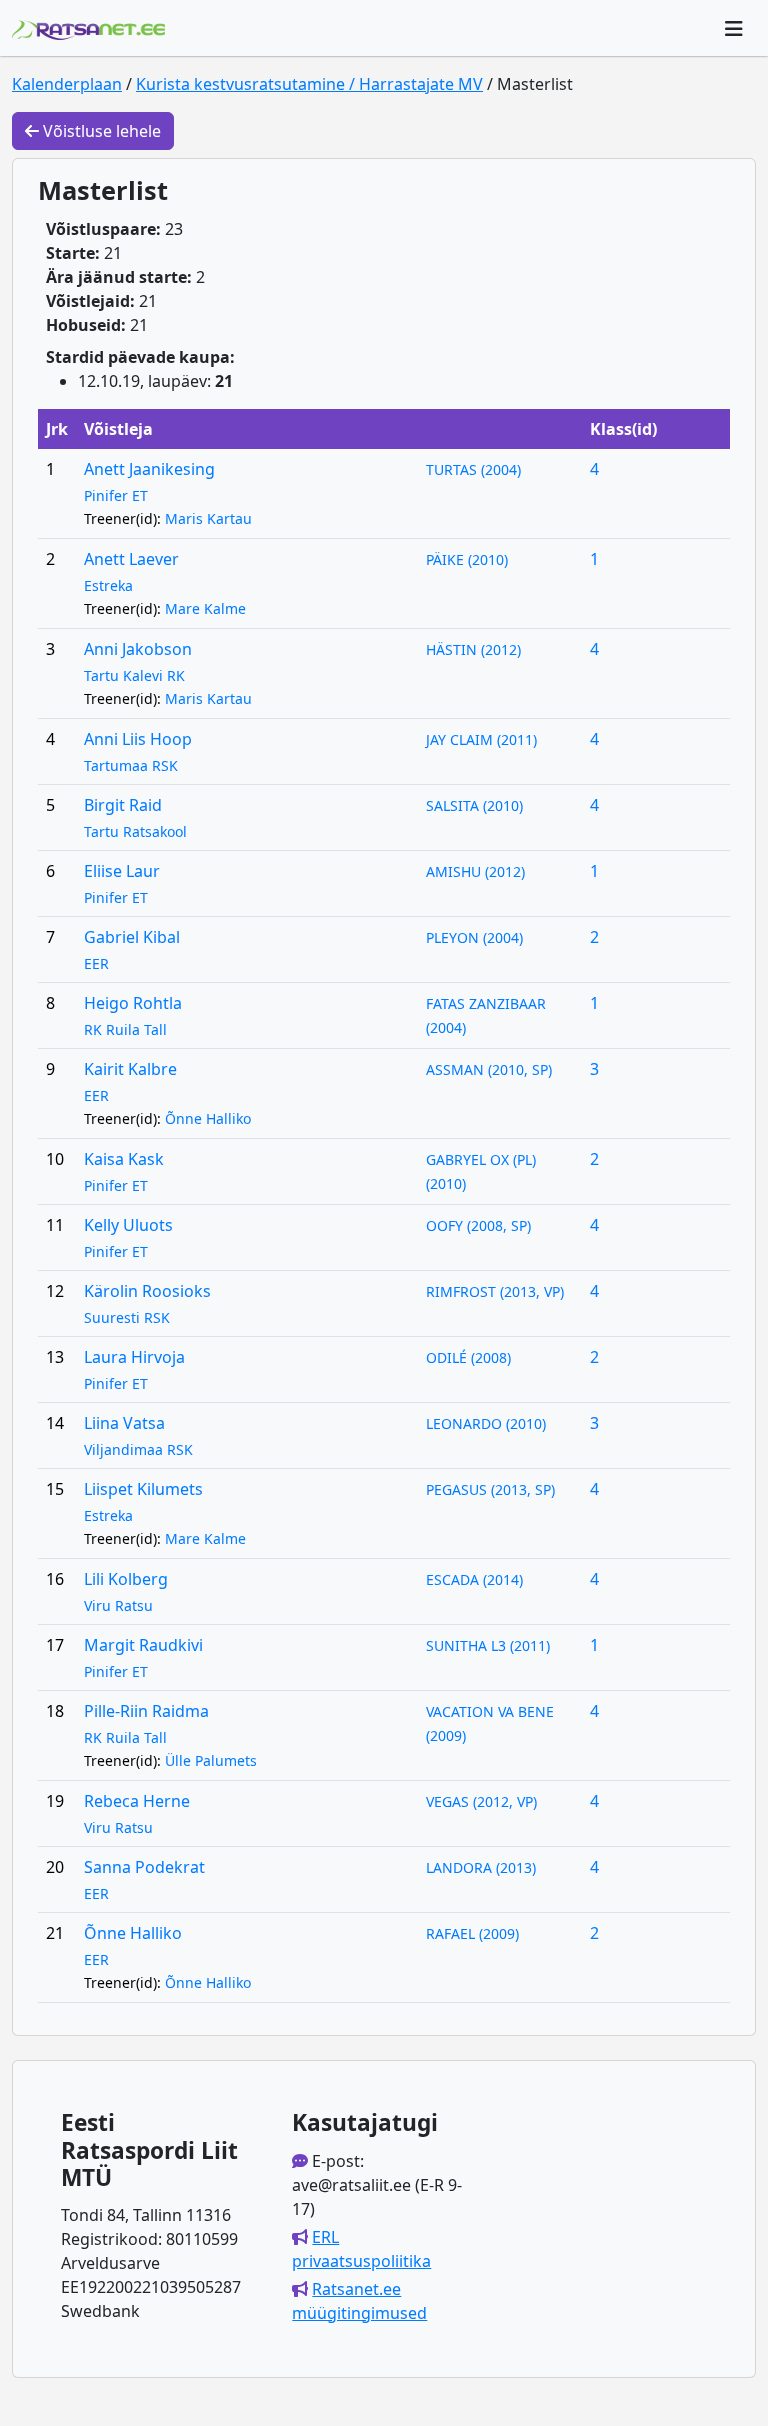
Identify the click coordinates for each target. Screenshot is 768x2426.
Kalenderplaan (67, 84)
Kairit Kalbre (130, 1069)
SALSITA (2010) (474, 805)
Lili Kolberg (126, 1579)
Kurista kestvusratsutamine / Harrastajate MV (309, 84)
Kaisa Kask (124, 1159)
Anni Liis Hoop (138, 739)
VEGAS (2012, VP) (481, 1801)
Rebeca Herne (137, 1801)
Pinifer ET (116, 495)
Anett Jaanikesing (149, 469)
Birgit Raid (123, 805)
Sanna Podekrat (144, 1867)
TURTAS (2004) (473, 469)
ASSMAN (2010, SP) (489, 1069)
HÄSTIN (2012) (473, 649)
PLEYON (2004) (474, 937)
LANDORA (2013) (481, 1867)
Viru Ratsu (118, 1605)
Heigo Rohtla (133, 1003)
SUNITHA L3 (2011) (488, 1645)
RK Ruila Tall (125, 1029)
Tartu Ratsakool (135, 831)
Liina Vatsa (124, 1423)
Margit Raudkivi (143, 1645)
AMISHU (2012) (475, 871)
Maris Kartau (208, 518)
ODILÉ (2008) (468, 1357)
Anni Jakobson (138, 649)
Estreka (108, 585)
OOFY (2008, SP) (478, 1225)
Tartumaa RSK (131, 765)
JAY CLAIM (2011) (481, 739)
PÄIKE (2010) (467, 559)
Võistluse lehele (100, 131)
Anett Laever (131, 559)
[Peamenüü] (734, 28)
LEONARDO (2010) (486, 1423)
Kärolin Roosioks (147, 1291)
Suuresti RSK (127, 1317)
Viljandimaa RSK (138, 1449)
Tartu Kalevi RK (134, 675)
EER (96, 963)
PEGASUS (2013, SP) (490, 1489)
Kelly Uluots (128, 1225)
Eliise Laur (122, 871)
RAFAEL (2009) (472, 1933)
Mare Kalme (205, 608)
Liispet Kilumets (143, 1489)
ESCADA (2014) (474, 1579)
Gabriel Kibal (132, 937)
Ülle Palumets (211, 1760)
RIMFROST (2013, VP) (495, 1291)
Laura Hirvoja (134, 1357)
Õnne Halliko (208, 1118)
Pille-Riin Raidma (146, 1711)
